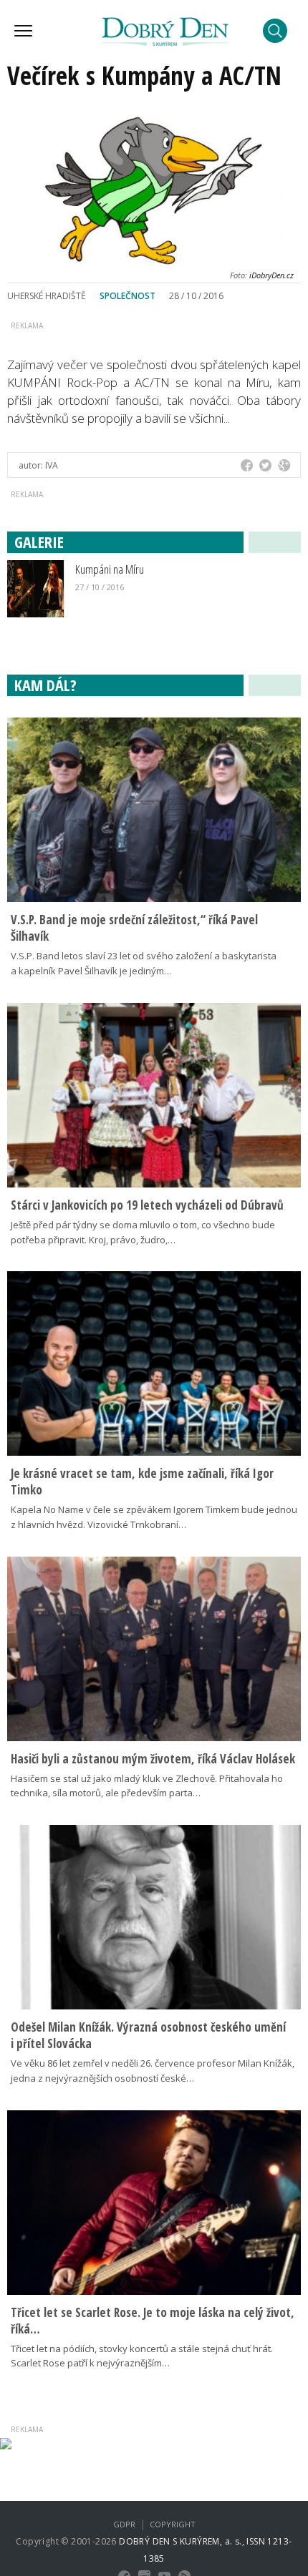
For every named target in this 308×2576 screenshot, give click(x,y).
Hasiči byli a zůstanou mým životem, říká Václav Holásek (153, 1759)
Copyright (173, 2524)
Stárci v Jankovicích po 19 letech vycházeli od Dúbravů (147, 1205)
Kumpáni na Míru (110, 569)
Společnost (127, 296)
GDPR (124, 2524)
